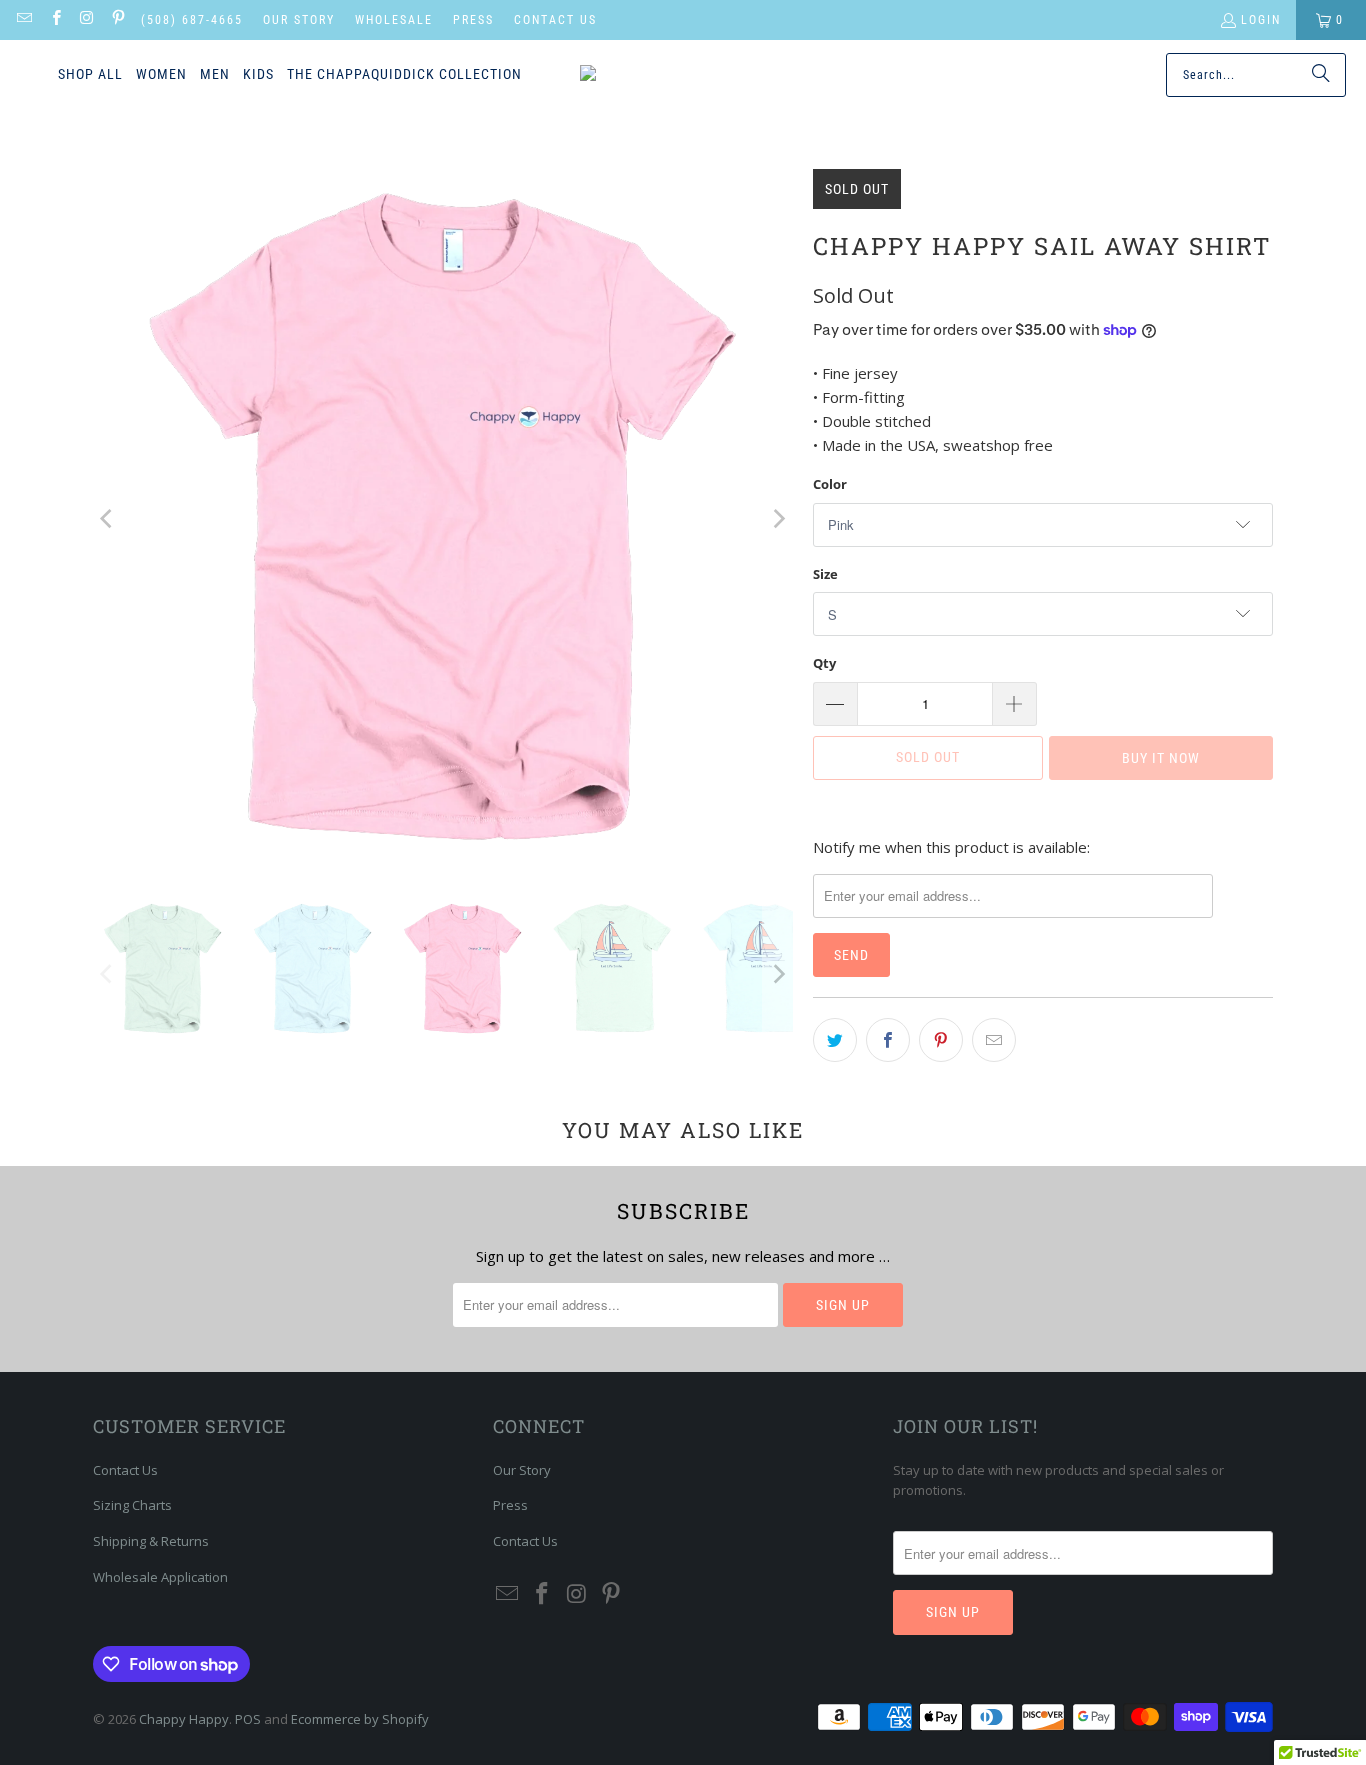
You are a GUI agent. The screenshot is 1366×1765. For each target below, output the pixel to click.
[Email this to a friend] (994, 1040)
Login (1261, 20)
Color (830, 484)
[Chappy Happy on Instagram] (86, 20)
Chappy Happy (184, 1719)
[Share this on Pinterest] (941, 1040)
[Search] (1321, 75)
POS (248, 1719)
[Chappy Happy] (667, 75)
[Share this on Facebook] (888, 1040)
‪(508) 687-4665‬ (192, 20)
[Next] (778, 519)
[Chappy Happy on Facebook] (54, 20)
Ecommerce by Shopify (360, 1719)
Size (825, 574)
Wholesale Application (160, 1577)
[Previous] (108, 519)
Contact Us (555, 20)
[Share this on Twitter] (835, 1040)
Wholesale (394, 20)
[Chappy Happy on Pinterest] (117, 20)
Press (473, 20)
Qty (824, 663)
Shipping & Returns (151, 1541)
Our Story (299, 20)
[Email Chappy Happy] (23, 20)
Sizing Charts (132, 1505)
